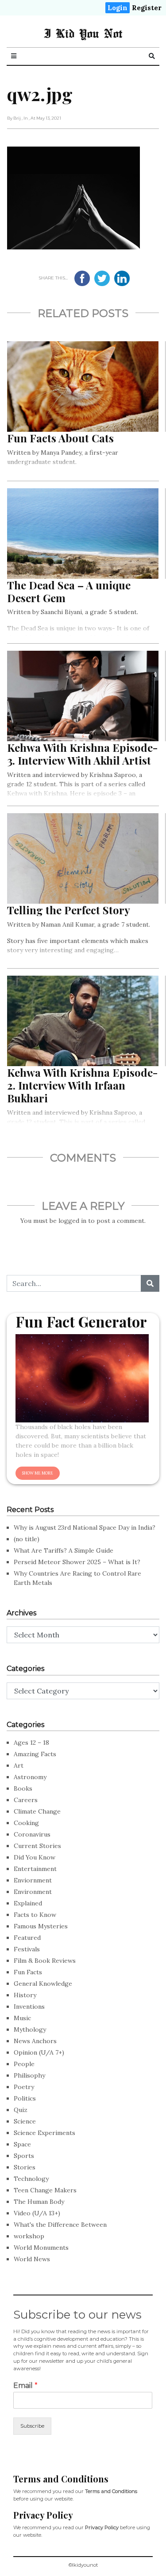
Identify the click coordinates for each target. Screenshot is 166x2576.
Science (25, 2121)
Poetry (24, 2087)
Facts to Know (35, 1915)
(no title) (27, 1539)
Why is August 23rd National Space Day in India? (85, 1527)
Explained (28, 1903)
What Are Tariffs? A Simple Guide (64, 1550)
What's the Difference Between (60, 2225)
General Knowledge (43, 1984)
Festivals (27, 1949)
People (24, 2064)
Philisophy (29, 2075)
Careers (26, 1800)
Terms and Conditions (111, 2491)
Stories (25, 2167)
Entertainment (35, 1869)
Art (19, 1765)
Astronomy (30, 1777)
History (25, 1995)
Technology (31, 2179)
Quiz (21, 2110)
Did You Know (35, 1857)
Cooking (26, 1823)
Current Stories (37, 1846)
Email (25, 2386)
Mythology (30, 2029)
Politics (25, 2098)
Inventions (29, 2006)
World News (32, 2259)
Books (23, 1788)
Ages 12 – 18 (31, 1742)
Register (147, 8)
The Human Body (39, 2202)
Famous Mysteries (41, 1926)
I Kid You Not (83, 33)
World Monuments (41, 2248)
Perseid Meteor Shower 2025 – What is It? (77, 1562)
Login (118, 8)
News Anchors (35, 2041)
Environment (33, 1892)
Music (22, 2018)
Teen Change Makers (45, 2190)
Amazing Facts (35, 1754)
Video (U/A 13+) (37, 2213)
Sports (24, 2156)
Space (22, 2144)
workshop (29, 2236)
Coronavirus (32, 1834)
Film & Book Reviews (45, 1961)
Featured (27, 1938)
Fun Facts (28, 1972)
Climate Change (37, 1811)
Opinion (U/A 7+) (39, 2052)
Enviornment (33, 1880)
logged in (72, 1221)
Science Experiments (44, 2133)
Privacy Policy (102, 2527)
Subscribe (32, 2426)
